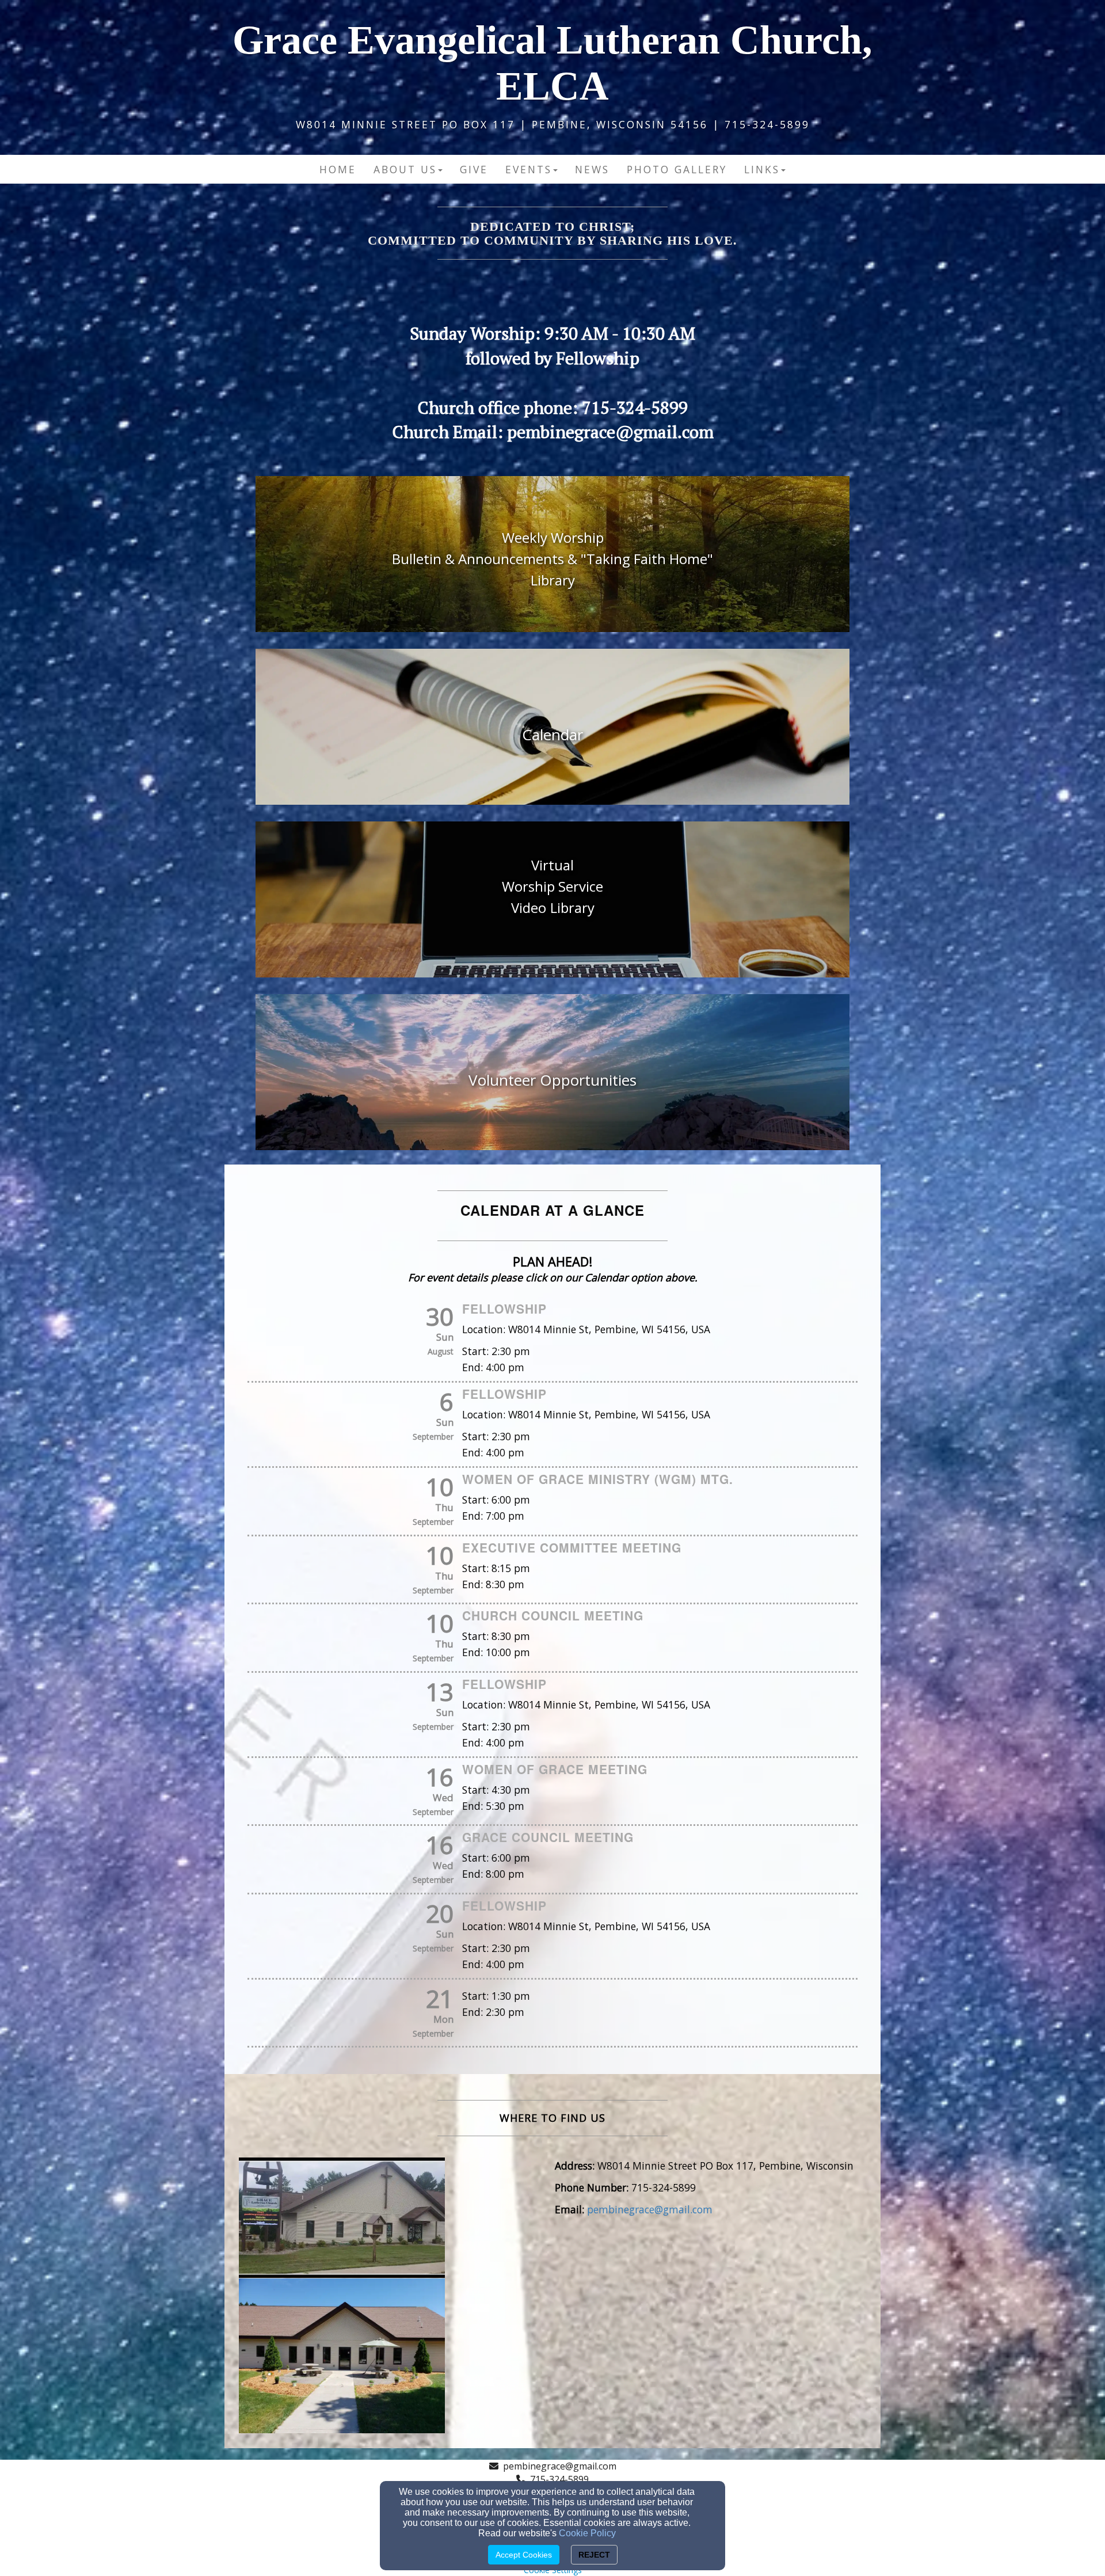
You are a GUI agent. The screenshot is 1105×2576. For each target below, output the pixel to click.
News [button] (592, 169)
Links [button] (762, 169)
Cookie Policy (587, 2533)
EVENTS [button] (529, 169)
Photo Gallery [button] (677, 169)
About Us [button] (405, 169)
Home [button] (338, 169)
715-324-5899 (559, 2479)
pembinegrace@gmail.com (560, 2466)
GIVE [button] (474, 169)
